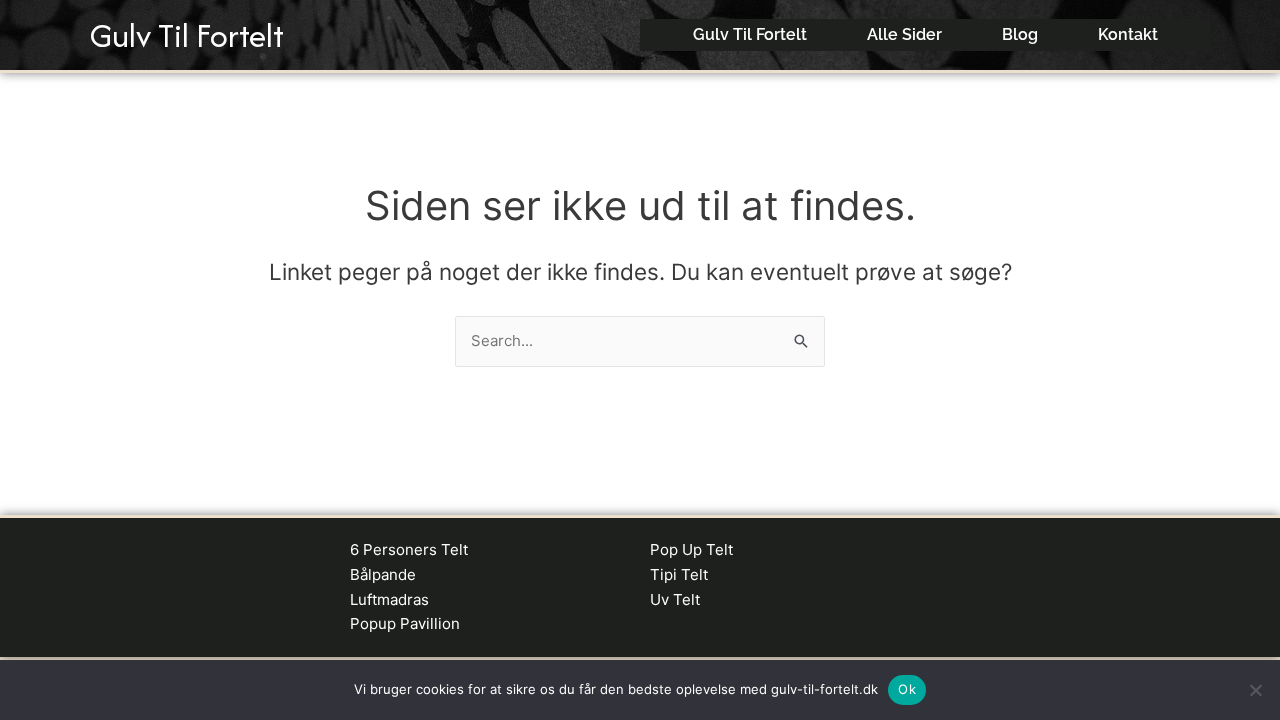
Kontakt (1128, 34)
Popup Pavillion (405, 623)
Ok (907, 689)
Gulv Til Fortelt (187, 35)
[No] (1255, 690)
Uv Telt (675, 599)
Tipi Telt (679, 574)
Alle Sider (904, 34)
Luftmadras (389, 599)
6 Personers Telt (409, 549)
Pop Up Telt (691, 549)
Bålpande (383, 574)
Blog (1020, 34)
